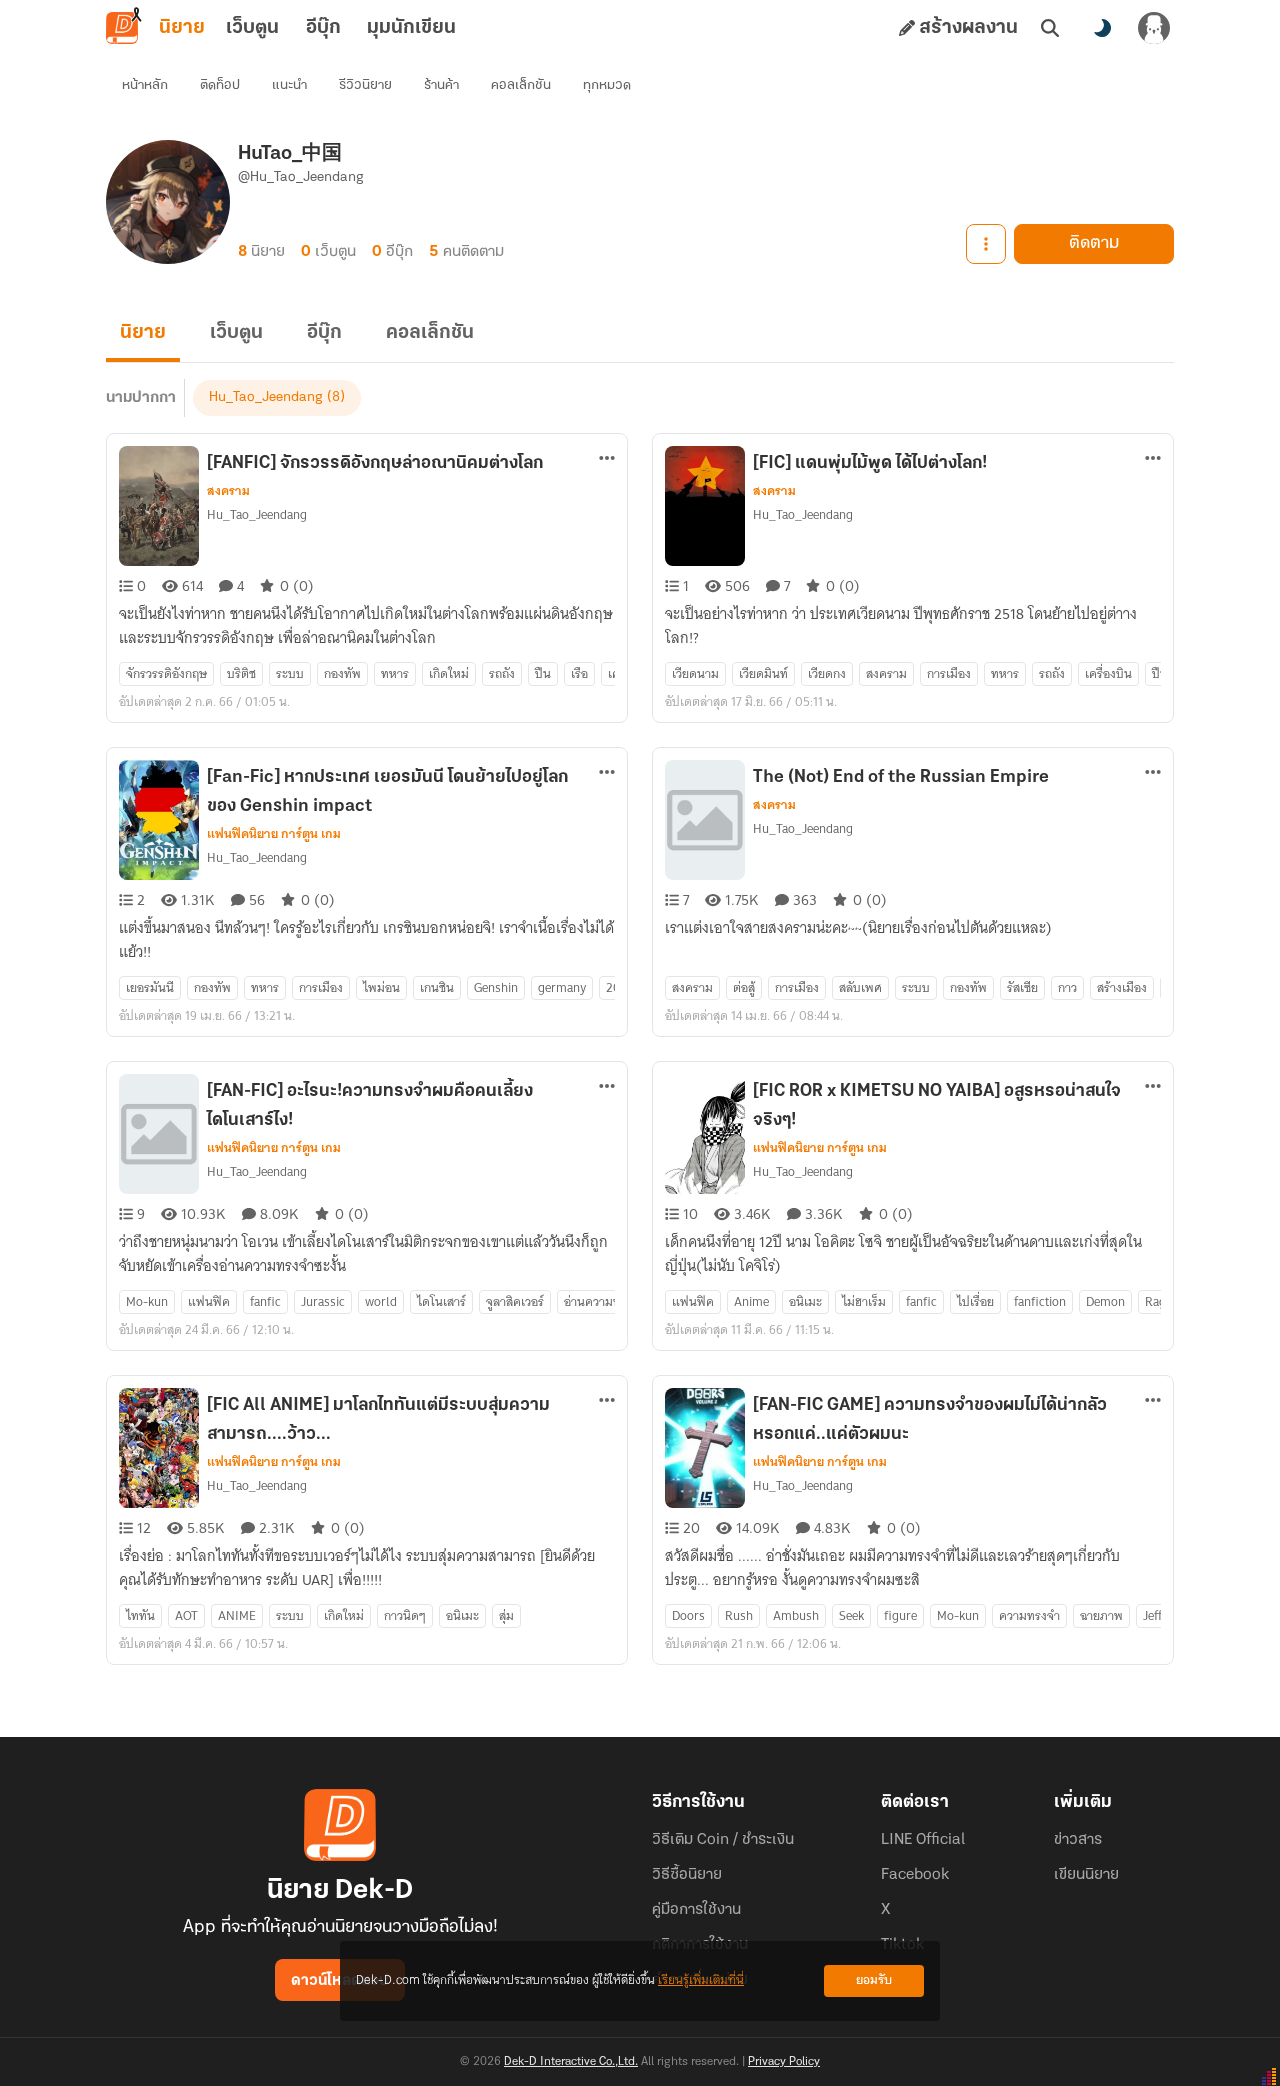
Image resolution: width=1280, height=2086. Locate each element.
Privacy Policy (784, 2062)
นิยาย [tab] (182, 28)
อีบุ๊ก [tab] (323, 28)
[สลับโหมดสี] (1102, 28)
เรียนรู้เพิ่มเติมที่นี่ (701, 1980)
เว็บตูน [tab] (252, 28)
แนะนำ (289, 85)
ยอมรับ (874, 1980)
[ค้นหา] (1050, 28)
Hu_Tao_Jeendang (266, 397)
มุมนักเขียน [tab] (411, 28)
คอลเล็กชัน (521, 85)
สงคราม (228, 491)
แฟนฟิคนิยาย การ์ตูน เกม (274, 834)
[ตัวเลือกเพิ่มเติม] (986, 244)
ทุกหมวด (607, 85)
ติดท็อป (220, 85)
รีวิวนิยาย (365, 85)
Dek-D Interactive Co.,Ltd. (571, 2062)
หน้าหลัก (145, 85)
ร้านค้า (441, 85)
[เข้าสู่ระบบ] (1154, 28)
